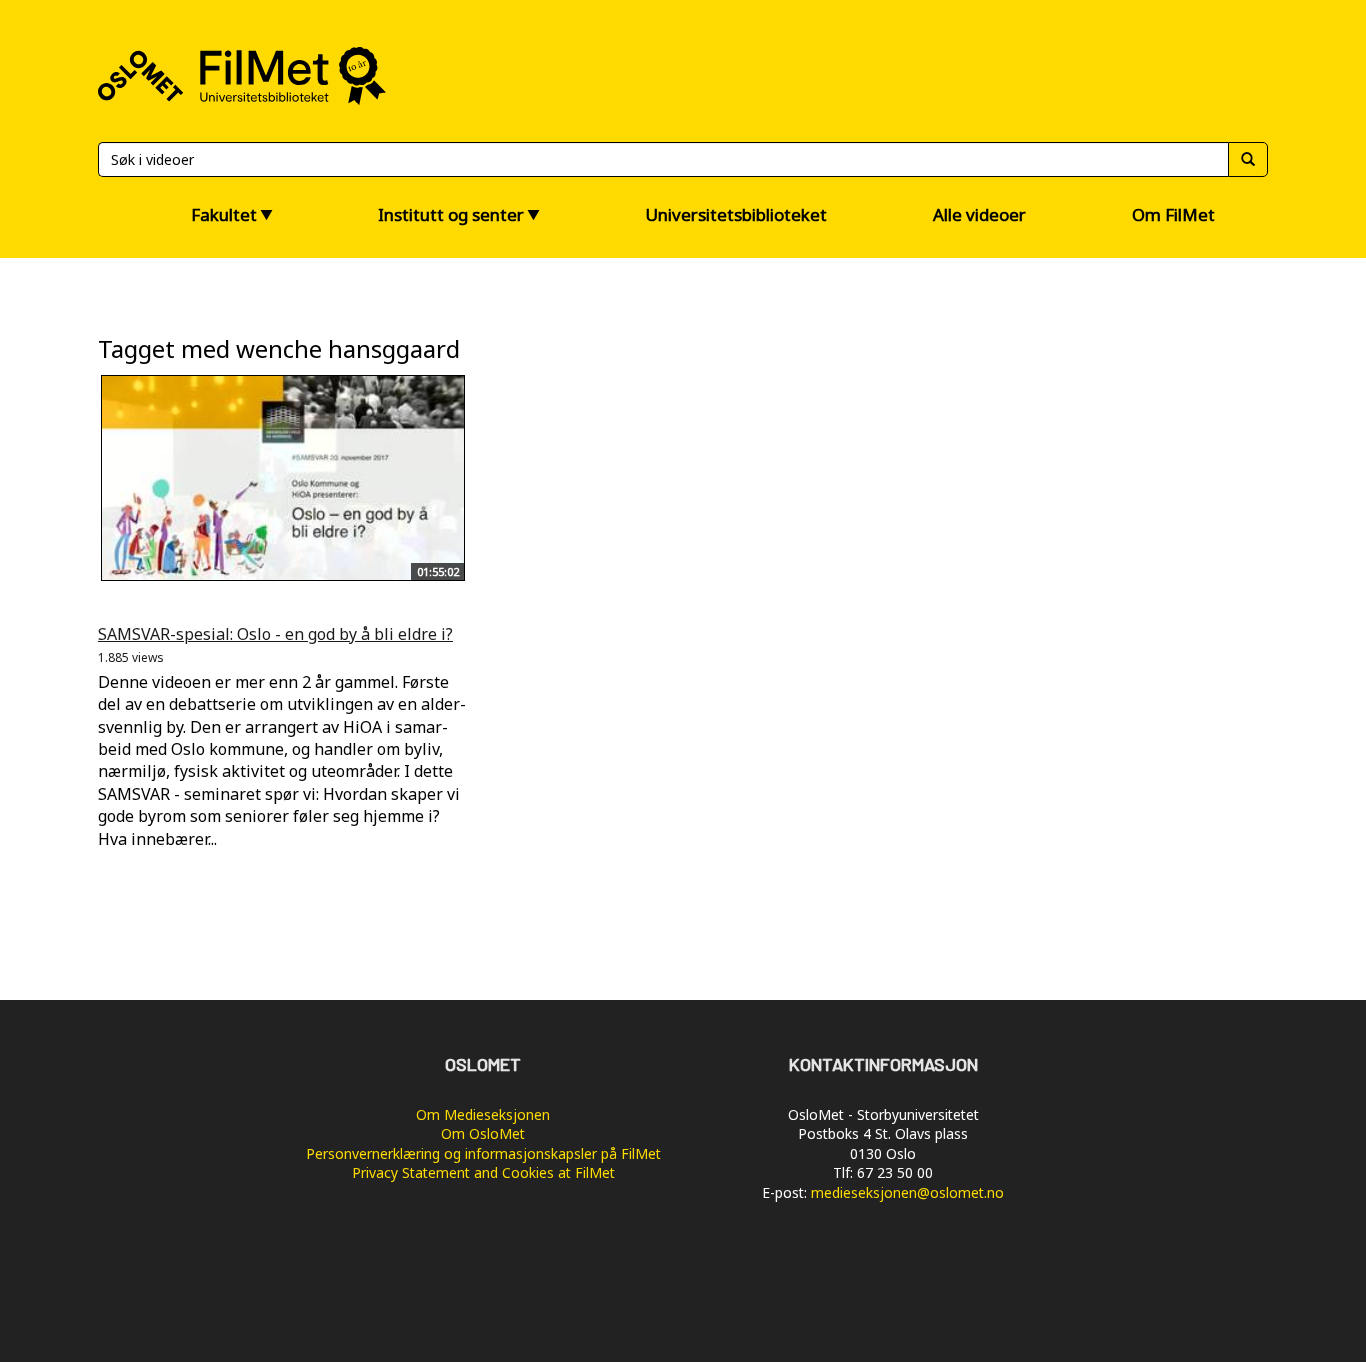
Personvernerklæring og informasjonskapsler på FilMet (483, 1153)
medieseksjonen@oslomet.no (907, 1192)
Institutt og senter (451, 214)
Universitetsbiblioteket (736, 214)
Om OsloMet (483, 1133)
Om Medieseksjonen (483, 1114)
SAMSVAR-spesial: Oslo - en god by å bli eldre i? (275, 634)
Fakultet (224, 214)
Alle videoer (979, 214)
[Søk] (1248, 159)
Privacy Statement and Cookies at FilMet (483, 1172)
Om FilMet (1173, 214)
